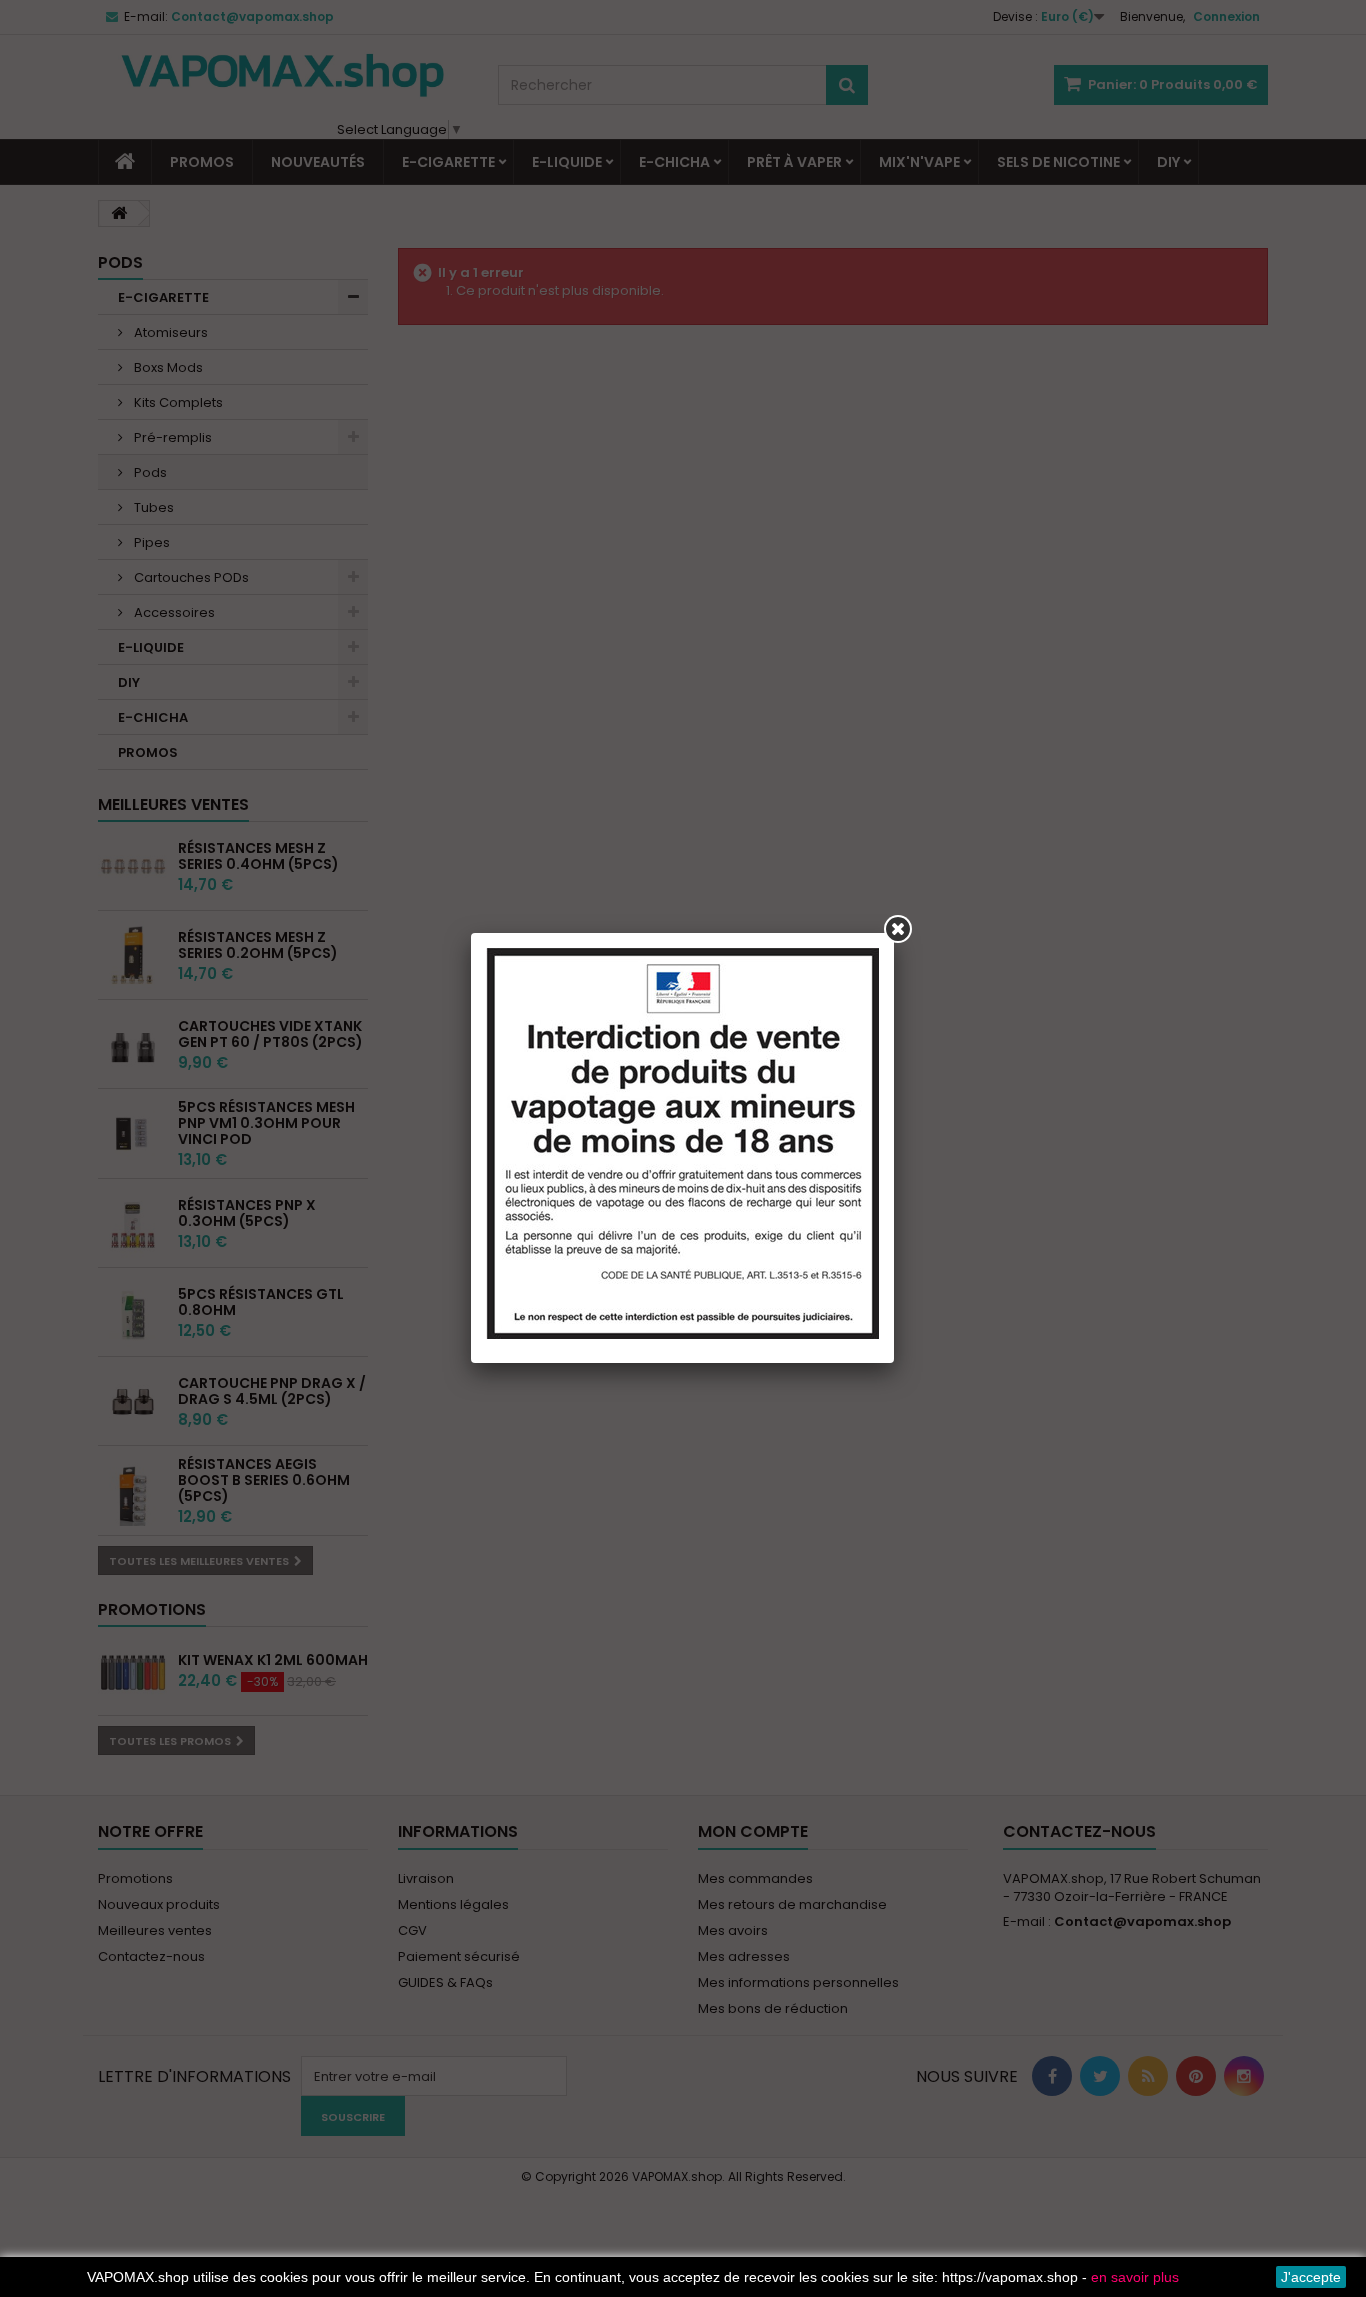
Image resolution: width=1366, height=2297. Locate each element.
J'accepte (1311, 2277)
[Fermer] (898, 929)
